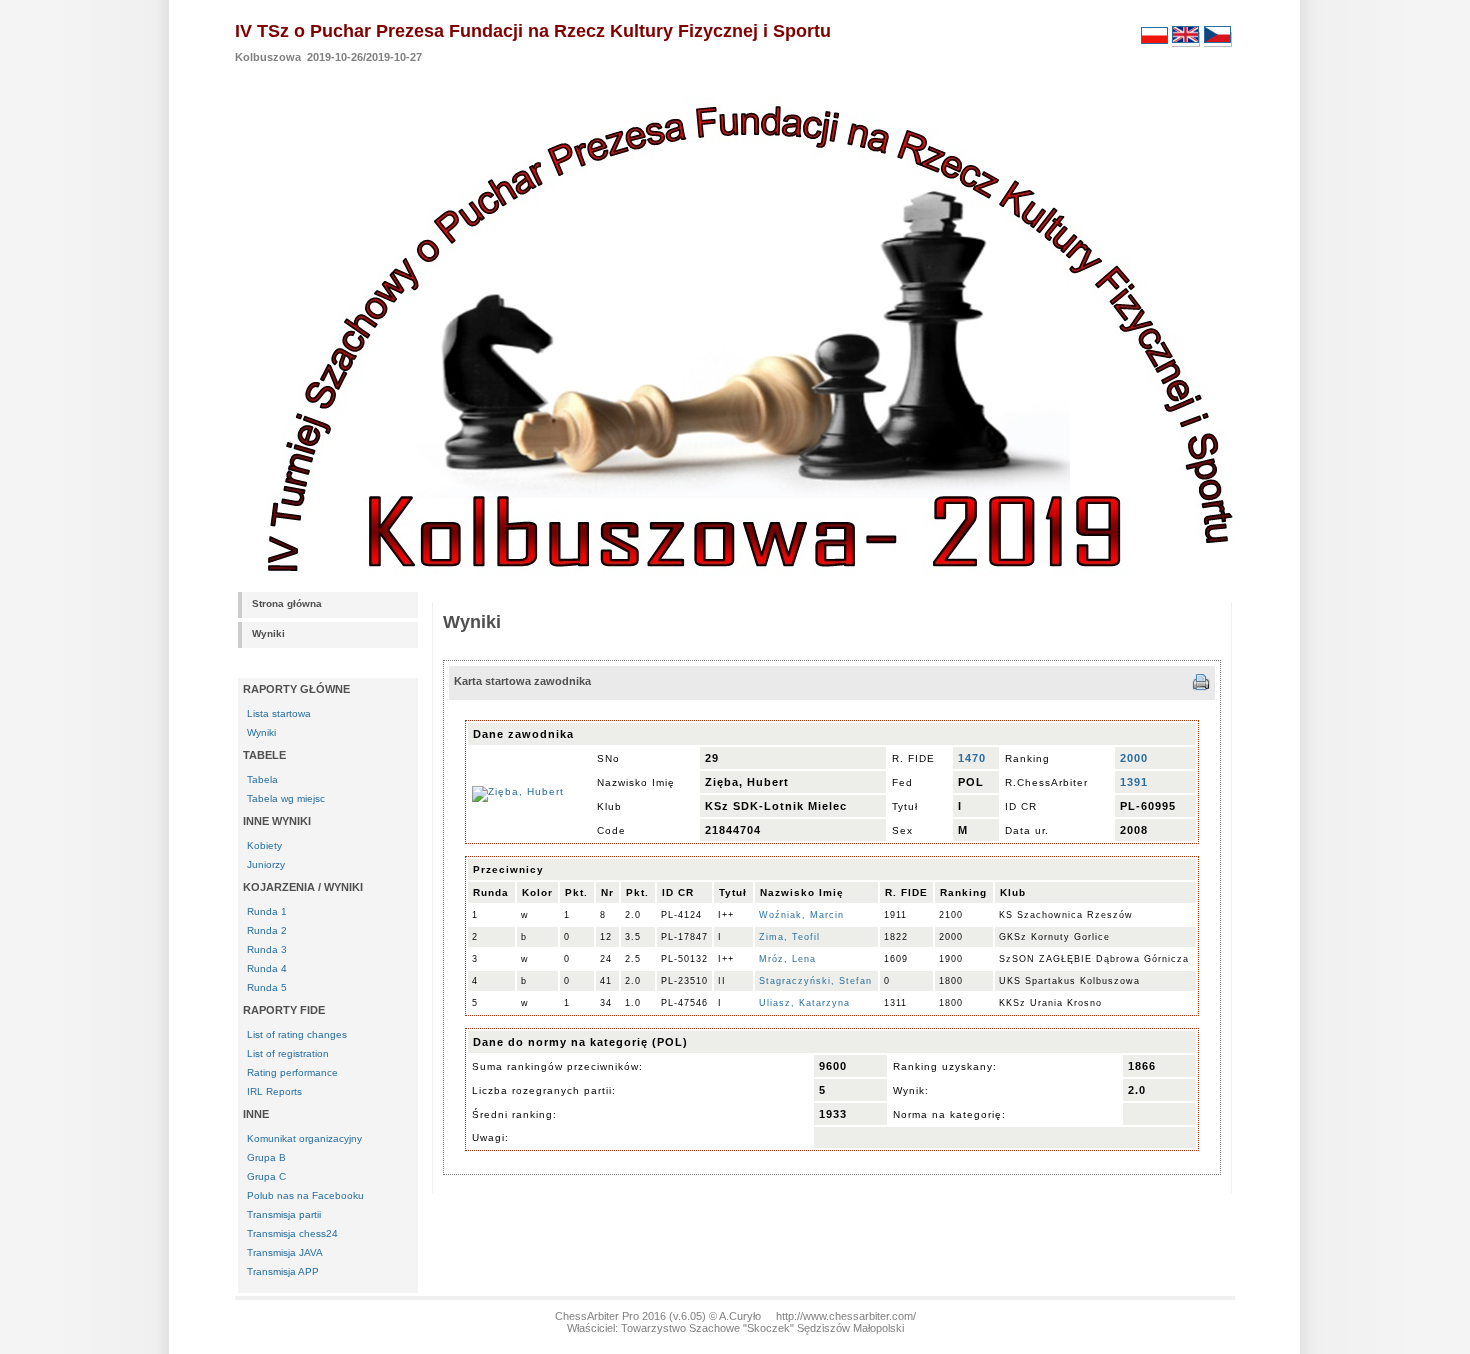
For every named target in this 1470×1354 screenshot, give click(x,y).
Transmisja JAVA (285, 1252)
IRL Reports (274, 1091)
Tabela (262, 779)
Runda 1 (267, 911)
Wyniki (268, 633)
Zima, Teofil (789, 937)
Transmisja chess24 (292, 1233)
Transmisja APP (283, 1271)
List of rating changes (297, 1034)
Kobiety (264, 845)
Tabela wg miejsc (286, 798)
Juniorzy (266, 864)
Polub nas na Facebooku (305, 1195)
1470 (972, 758)
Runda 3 (267, 949)
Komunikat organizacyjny (304, 1138)
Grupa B (266, 1157)
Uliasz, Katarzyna (804, 1003)
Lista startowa (279, 713)
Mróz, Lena (787, 959)
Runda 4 (267, 968)
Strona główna (287, 603)
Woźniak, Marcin (801, 915)
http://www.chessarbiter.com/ (846, 1316)
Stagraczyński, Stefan (815, 981)
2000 (1134, 758)
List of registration (288, 1053)
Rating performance (292, 1072)
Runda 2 (267, 930)
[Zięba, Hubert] (518, 791)
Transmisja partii (284, 1214)
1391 (1134, 782)
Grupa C (266, 1176)
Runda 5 (267, 987)
